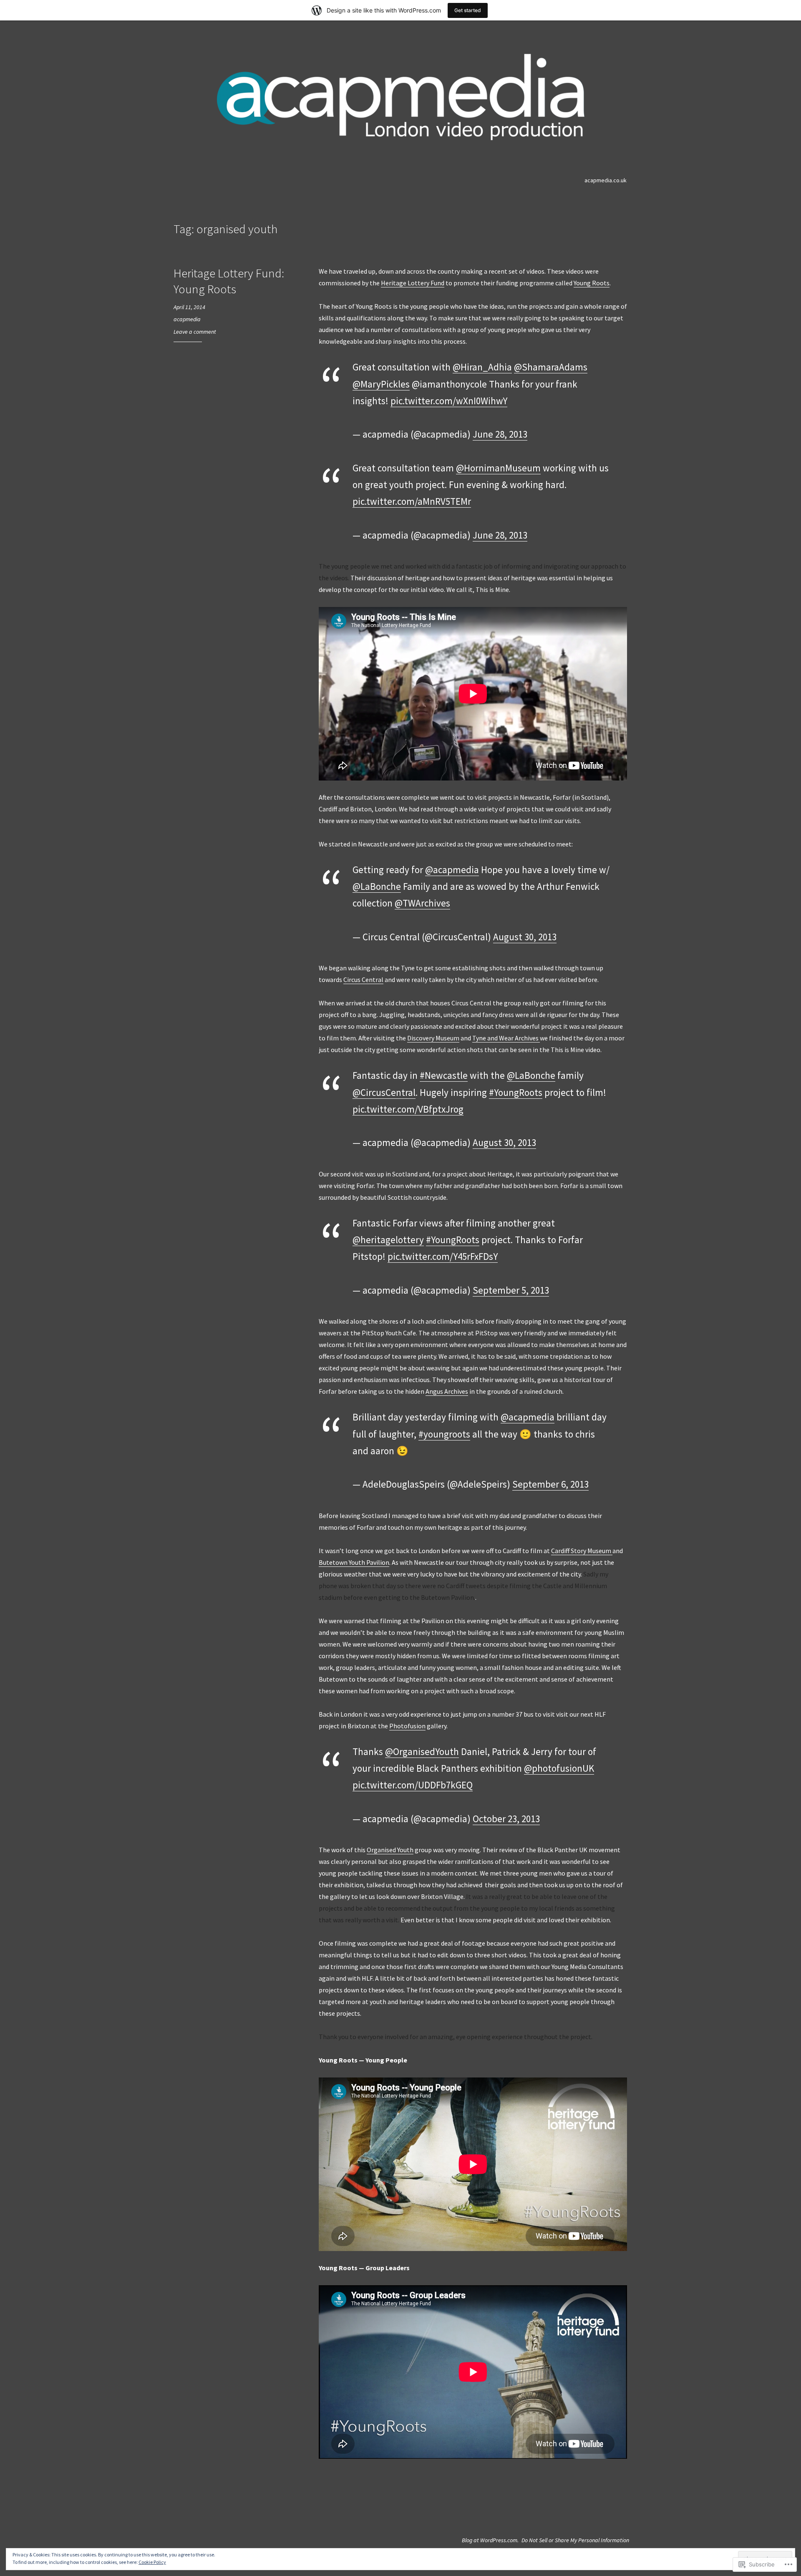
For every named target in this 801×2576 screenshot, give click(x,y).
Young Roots (592, 283)
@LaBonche (377, 886)
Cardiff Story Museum (582, 1551)
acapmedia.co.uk (606, 180)
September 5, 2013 (511, 1290)
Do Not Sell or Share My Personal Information (575, 2540)
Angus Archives (447, 1391)
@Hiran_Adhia (482, 367)
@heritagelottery (388, 1240)
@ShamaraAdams (551, 367)
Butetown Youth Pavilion (354, 1562)
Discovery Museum (433, 1038)
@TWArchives (422, 903)
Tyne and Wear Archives (506, 1038)
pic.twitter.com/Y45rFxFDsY (443, 1256)
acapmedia (187, 319)
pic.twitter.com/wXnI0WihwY (449, 401)
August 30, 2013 (525, 937)
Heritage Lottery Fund (413, 283)
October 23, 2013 (506, 1819)
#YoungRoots (516, 1092)
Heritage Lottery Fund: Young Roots (229, 281)
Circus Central (363, 980)
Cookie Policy (152, 2562)
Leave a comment (195, 332)
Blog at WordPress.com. (490, 2540)
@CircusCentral (384, 1092)
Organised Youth (390, 1850)
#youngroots (444, 1434)
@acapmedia (452, 870)
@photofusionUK (559, 1768)
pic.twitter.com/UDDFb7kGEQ (413, 1785)
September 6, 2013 (550, 1484)
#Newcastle (444, 1075)
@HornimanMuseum (498, 468)
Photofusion (407, 1726)
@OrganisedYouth (422, 1751)
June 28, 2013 (500, 434)
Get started (468, 10)
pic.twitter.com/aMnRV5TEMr (412, 501)
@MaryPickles (381, 384)
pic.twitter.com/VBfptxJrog (408, 1109)
